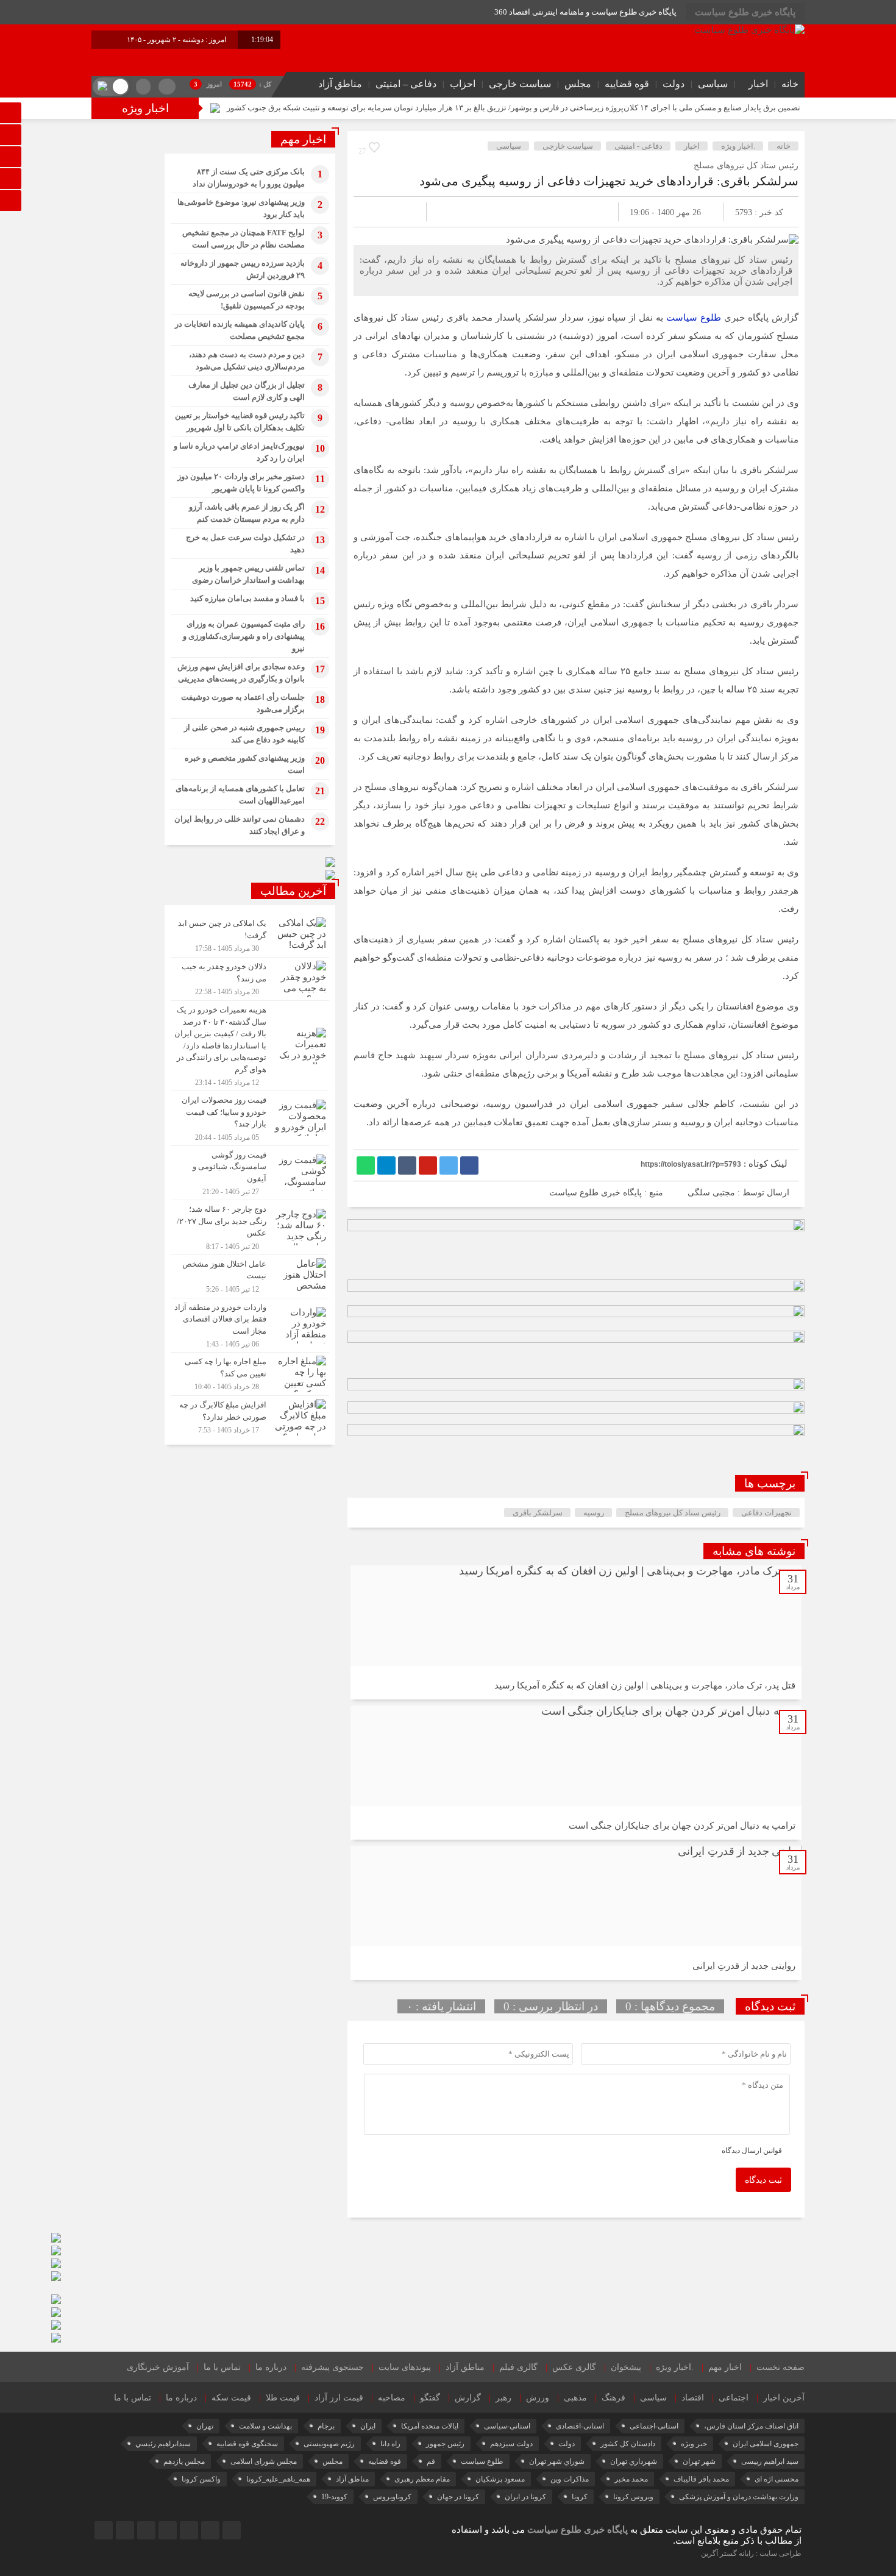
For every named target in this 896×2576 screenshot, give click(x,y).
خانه (790, 84)
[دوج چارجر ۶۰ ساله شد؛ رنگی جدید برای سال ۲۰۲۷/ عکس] (250, 1227)
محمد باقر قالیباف (701, 2479)
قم (431, 2461)
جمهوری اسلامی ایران (766, 2444)
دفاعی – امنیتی (406, 84)
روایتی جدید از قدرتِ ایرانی (744, 1966)
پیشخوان (626, 2367)
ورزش (538, 2398)
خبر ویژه (694, 2444)
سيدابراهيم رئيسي (163, 2444)
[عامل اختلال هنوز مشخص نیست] (250, 1276)
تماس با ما (222, 2367)
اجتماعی (734, 2398)
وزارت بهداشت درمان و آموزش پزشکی (739, 2497)
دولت (674, 84)
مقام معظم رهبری (422, 2479)
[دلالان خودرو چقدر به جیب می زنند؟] (250, 979)
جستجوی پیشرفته (332, 2367)
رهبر (503, 2398)
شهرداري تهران (634, 2461)
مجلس (578, 84)
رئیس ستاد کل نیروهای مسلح (673, 1513)
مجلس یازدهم (184, 2461)
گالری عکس (574, 2367)
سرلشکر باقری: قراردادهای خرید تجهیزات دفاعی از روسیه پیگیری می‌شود (609, 181)
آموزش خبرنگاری (158, 2367)
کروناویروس (392, 2497)
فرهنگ (613, 2398)
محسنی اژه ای (777, 2479)
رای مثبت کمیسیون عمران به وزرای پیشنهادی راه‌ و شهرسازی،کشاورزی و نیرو (244, 636)
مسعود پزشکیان (500, 2479)
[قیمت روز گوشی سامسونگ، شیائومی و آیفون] (250, 1173)
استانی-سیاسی (507, 2426)
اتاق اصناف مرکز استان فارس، (751, 2426)
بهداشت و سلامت (265, 2426)
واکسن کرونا (201, 2479)
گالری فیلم (518, 2367)
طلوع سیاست (695, 318)
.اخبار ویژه (738, 146)
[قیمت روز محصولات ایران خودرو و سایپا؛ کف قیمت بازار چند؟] (250, 1118)
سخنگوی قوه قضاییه (247, 2444)
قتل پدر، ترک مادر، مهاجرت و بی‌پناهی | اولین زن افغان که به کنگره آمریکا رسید (645, 1685)
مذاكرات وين (570, 2479)
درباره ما (271, 2367)
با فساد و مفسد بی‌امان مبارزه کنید (247, 598)
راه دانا (390, 2444)
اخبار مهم (725, 2367)
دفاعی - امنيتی (638, 146)
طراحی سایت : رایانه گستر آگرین (751, 2553)
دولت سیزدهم (511, 2444)
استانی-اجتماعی (654, 2426)
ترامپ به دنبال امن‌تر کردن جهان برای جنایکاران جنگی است (682, 1826)
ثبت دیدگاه (763, 2180)
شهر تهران (699, 2461)
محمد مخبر (631, 2479)
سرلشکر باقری (538, 1513)
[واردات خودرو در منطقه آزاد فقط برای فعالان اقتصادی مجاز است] (250, 1325)
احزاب (463, 84)
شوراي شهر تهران (557, 2461)
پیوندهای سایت (405, 2367)
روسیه (594, 1513)
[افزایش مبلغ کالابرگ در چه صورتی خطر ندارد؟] (250, 1416)
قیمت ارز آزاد (339, 2398)
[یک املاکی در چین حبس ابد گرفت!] (250, 936)
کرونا (580, 2497)
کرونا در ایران (525, 2497)
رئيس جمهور (445, 2444)
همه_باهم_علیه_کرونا (278, 2479)
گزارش (468, 2398)
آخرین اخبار (784, 2398)
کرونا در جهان (458, 2497)
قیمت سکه (231, 2398)
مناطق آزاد (340, 84)
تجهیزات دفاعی (766, 1513)
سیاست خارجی (520, 84)
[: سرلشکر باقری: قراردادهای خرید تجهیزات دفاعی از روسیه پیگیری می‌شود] (377, 212)
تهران (205, 2426)
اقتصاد (693, 2398)
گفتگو (430, 2398)
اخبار (758, 84)
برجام (326, 2426)
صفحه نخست (780, 2367)
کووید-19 (334, 2497)
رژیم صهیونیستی (329, 2444)
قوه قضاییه (627, 84)
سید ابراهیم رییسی (770, 2461)
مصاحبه (392, 2398)
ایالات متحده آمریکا (430, 2426)
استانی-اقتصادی (580, 2426)
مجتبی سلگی (711, 1193)
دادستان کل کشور (628, 2444)
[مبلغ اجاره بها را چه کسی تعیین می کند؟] (250, 1374)
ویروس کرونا (633, 2497)
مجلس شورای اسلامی (264, 2461)
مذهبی (575, 2398)
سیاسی (713, 84)
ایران (368, 2426)
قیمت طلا (283, 2398)
